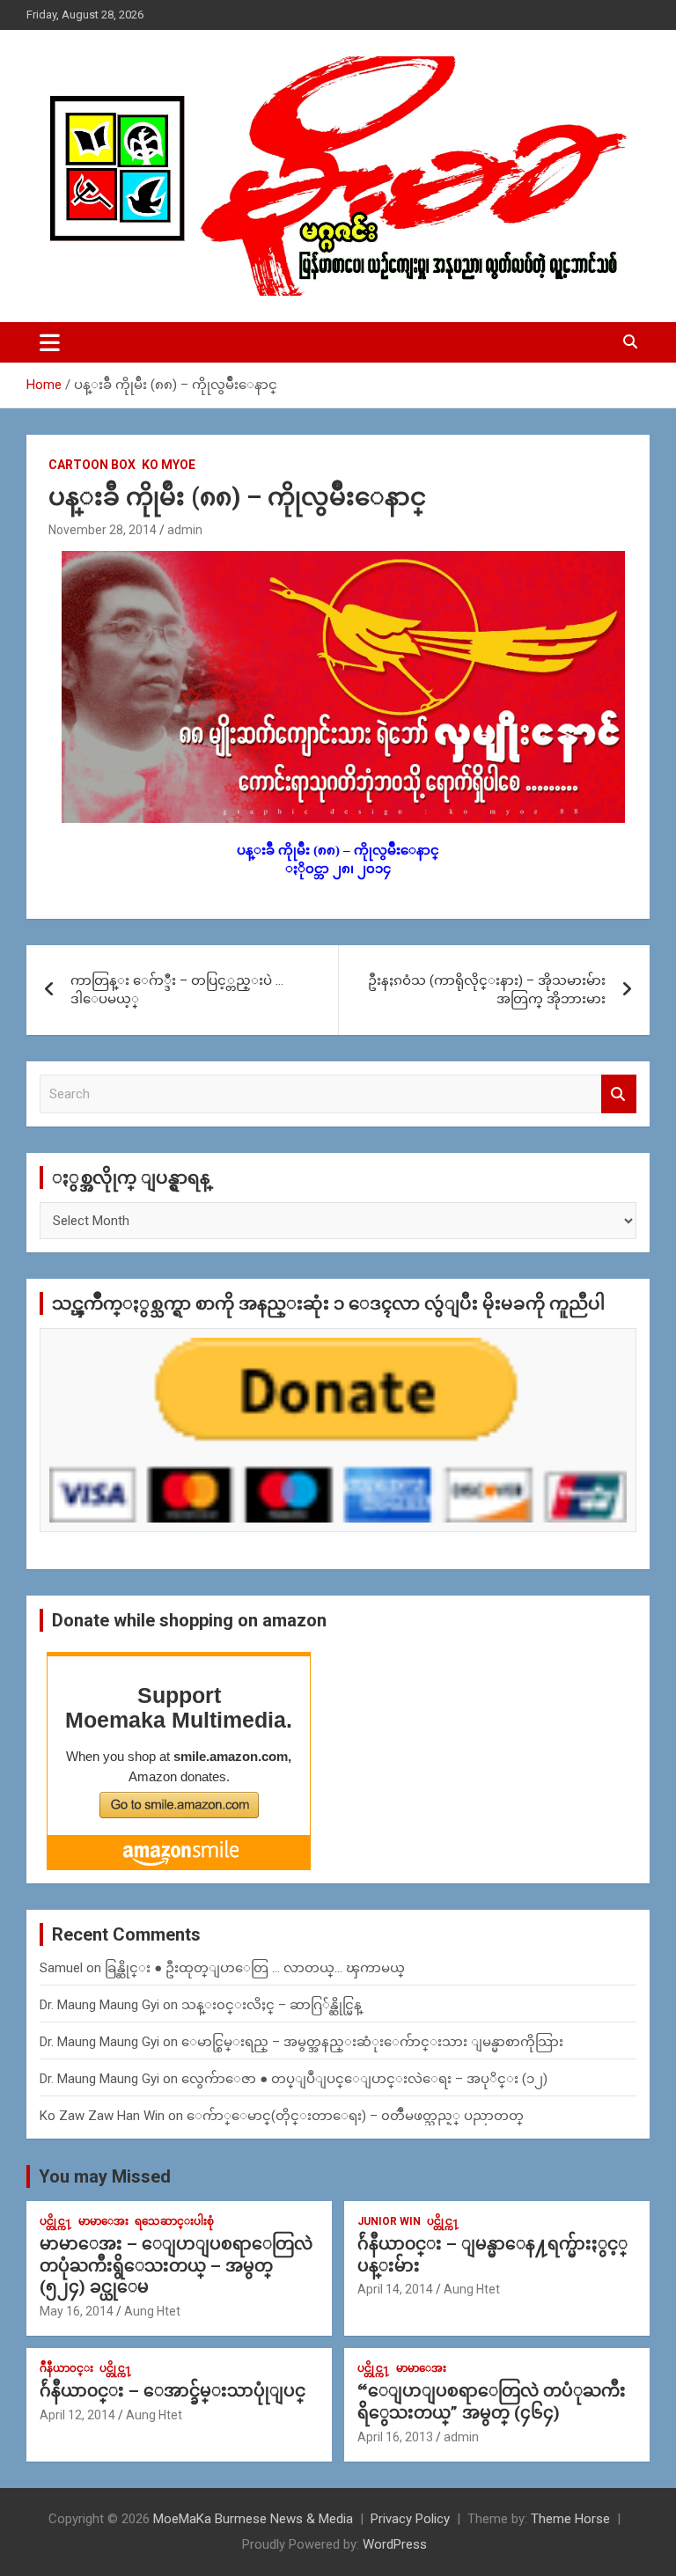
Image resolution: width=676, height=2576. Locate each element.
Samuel (61, 1968)
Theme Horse (570, 2519)
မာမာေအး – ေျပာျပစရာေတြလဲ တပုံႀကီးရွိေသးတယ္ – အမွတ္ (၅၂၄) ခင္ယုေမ (176, 2265)
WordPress (395, 2544)
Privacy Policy (410, 2519)
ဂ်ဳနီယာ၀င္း (66, 2368)
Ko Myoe (169, 465)
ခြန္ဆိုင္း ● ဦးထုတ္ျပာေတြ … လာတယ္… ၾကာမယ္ (255, 1968)
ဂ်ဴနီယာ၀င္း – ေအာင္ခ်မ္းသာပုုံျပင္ (173, 2391)
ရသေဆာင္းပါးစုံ (174, 2221)
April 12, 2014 (77, 2415)
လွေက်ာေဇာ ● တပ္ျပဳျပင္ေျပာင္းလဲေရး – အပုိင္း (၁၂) (364, 2079)
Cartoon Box (92, 465)
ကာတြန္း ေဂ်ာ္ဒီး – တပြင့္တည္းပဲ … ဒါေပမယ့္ (177, 990)
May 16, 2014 (77, 2311)
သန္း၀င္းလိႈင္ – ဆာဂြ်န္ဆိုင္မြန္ (272, 2005)
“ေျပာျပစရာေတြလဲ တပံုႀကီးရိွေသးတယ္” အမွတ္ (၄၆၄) (492, 2402)
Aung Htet (152, 2311)
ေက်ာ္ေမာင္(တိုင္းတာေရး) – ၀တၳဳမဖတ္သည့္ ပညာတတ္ (355, 2116)
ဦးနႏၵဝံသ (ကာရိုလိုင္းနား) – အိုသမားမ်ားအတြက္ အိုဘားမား (487, 990)
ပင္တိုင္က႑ (56, 2221)
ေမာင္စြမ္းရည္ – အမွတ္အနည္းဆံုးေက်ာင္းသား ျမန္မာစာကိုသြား (372, 2042)
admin (185, 530)
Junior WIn (389, 2221)
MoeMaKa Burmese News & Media (253, 2519)
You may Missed (105, 2176)
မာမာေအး (103, 2221)
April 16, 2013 (395, 2437)
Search (619, 1094)
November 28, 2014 (103, 530)
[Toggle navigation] (50, 342)
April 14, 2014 (395, 2289)
